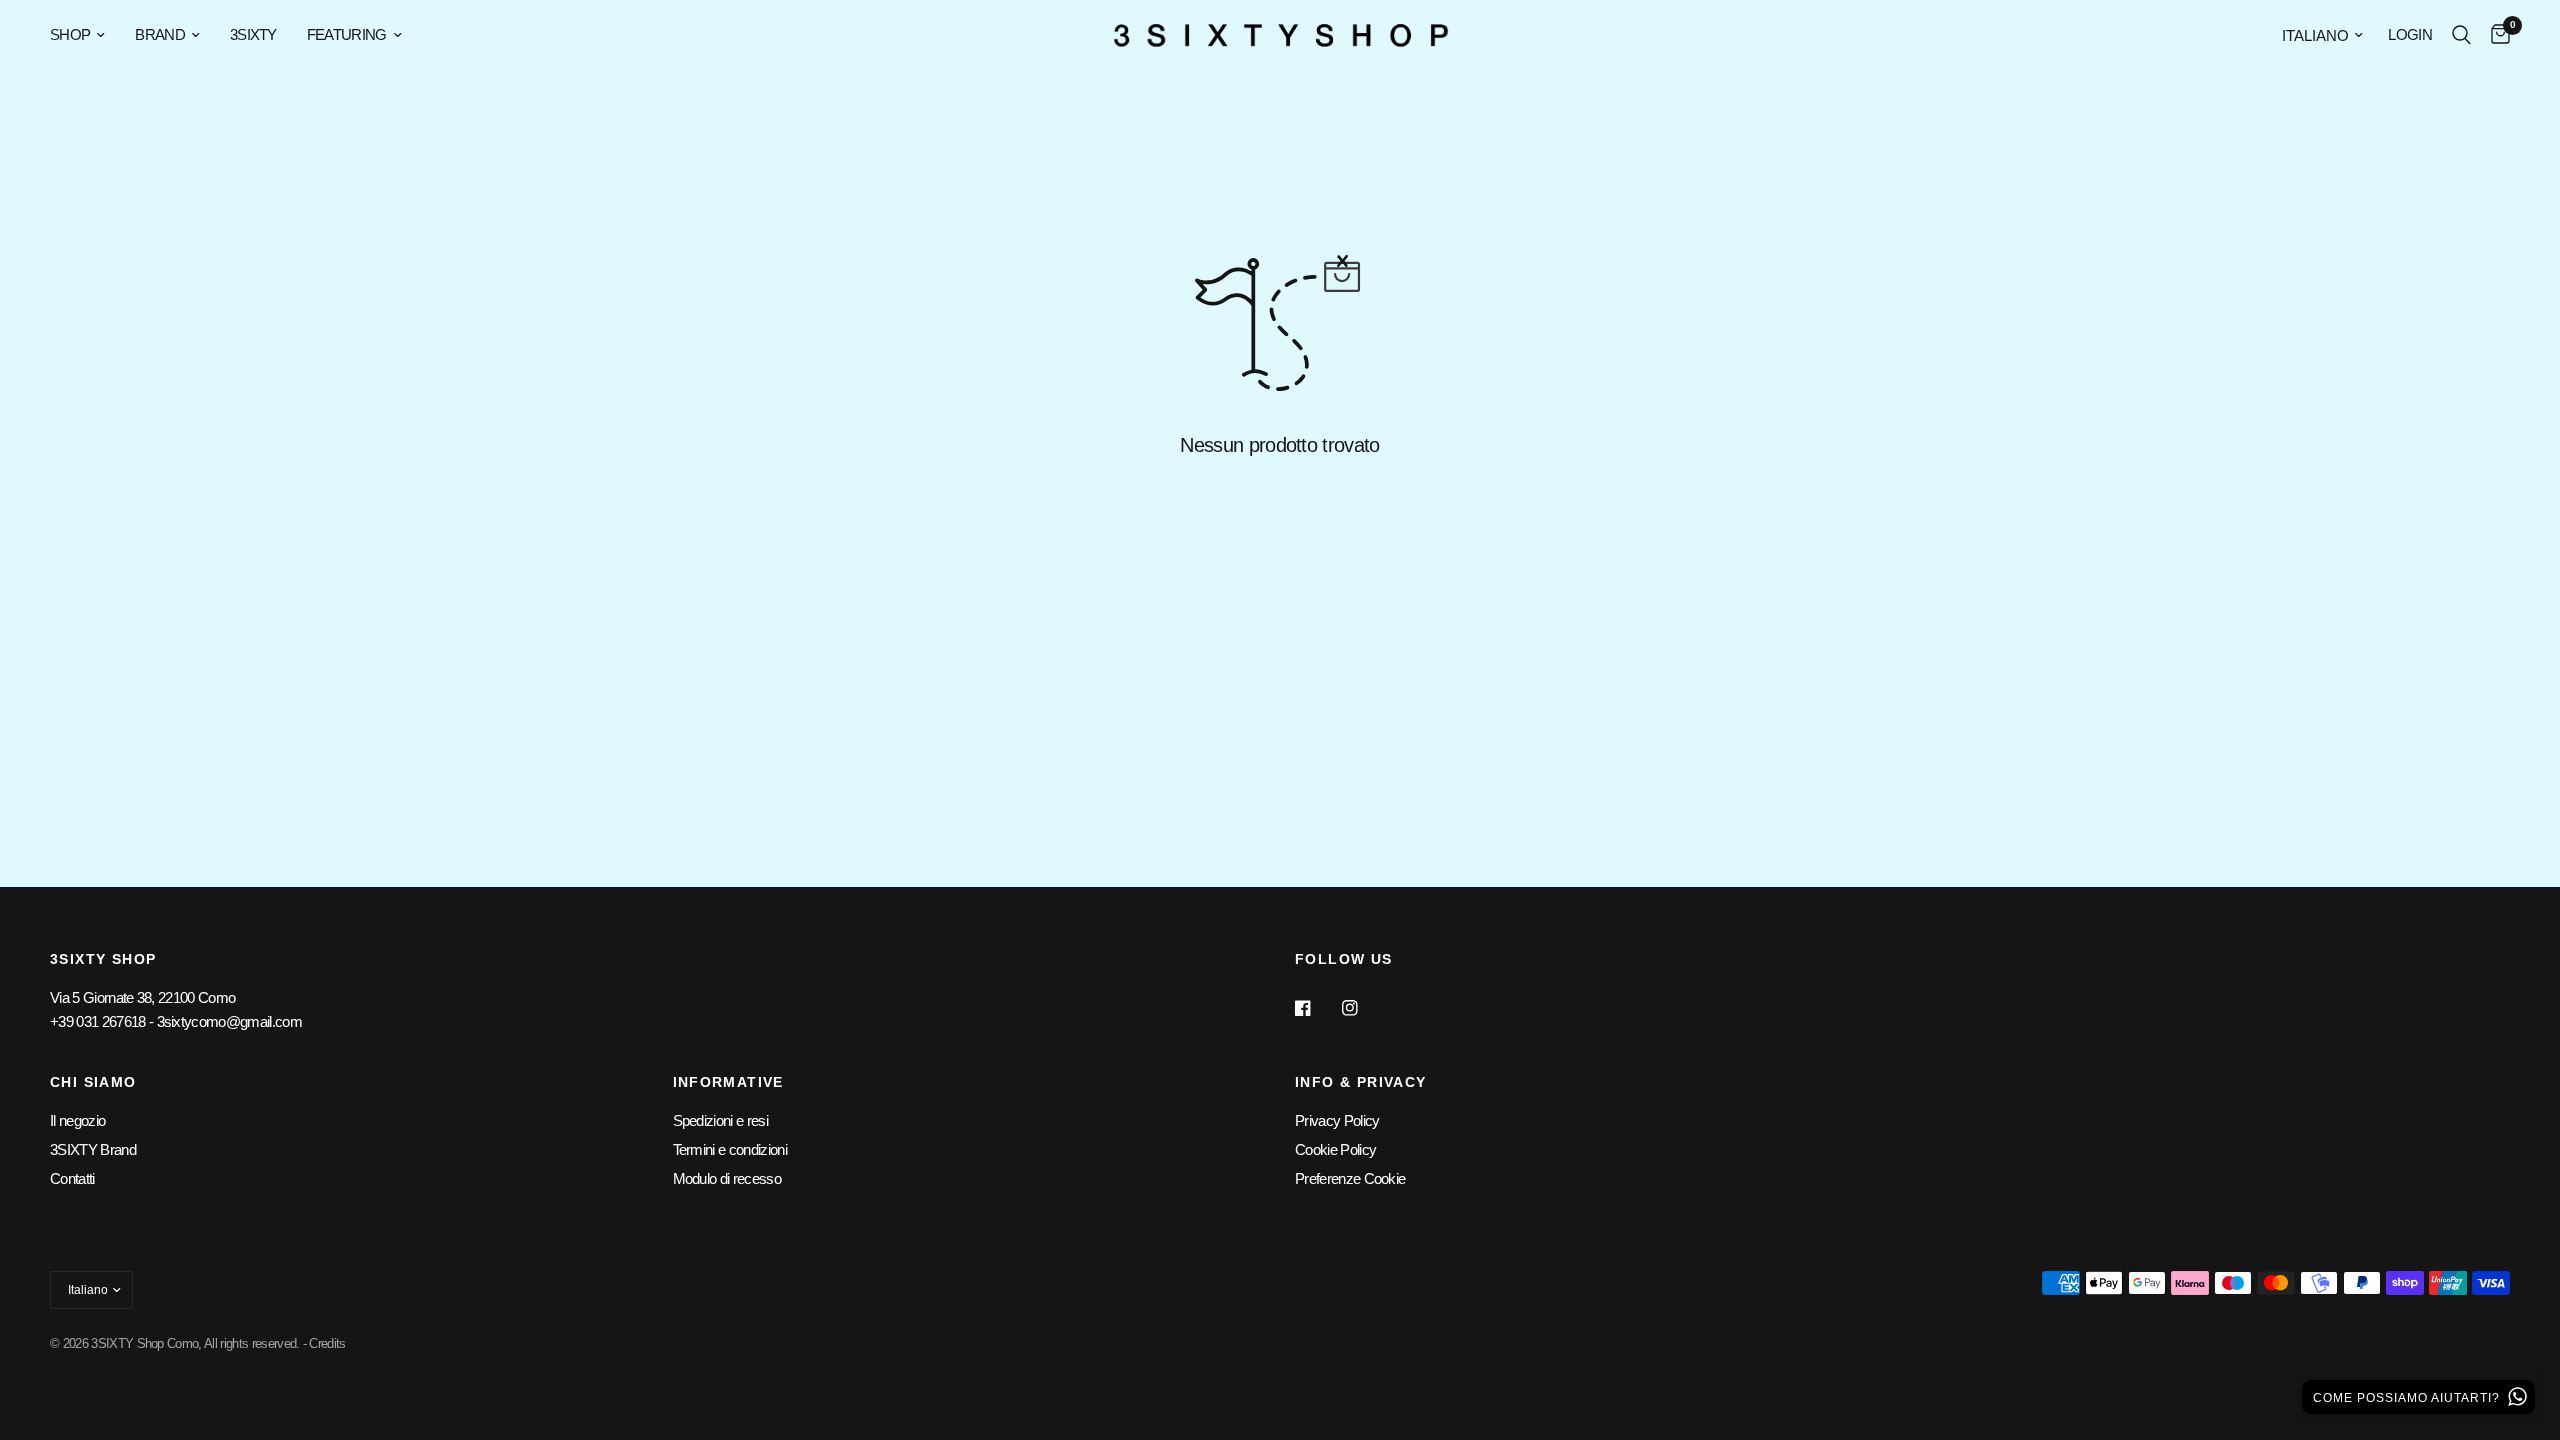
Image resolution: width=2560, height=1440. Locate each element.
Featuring (347, 34)
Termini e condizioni (730, 1149)
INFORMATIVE (728, 1082)
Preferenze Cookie (1350, 1178)
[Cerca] (2461, 35)
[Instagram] (1364, 1008)
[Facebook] (1317, 1008)
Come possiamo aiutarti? (2408, 1398)
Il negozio (77, 1120)
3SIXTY (253, 34)
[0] (2495, 35)
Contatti (72, 1178)
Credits (327, 1343)
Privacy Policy (1337, 1120)
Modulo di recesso (727, 1178)
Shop (70, 34)
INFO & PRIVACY (1361, 1082)
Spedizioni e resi (720, 1120)
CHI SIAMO (93, 1082)
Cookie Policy (1335, 1149)
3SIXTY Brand (93, 1149)
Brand (160, 34)
